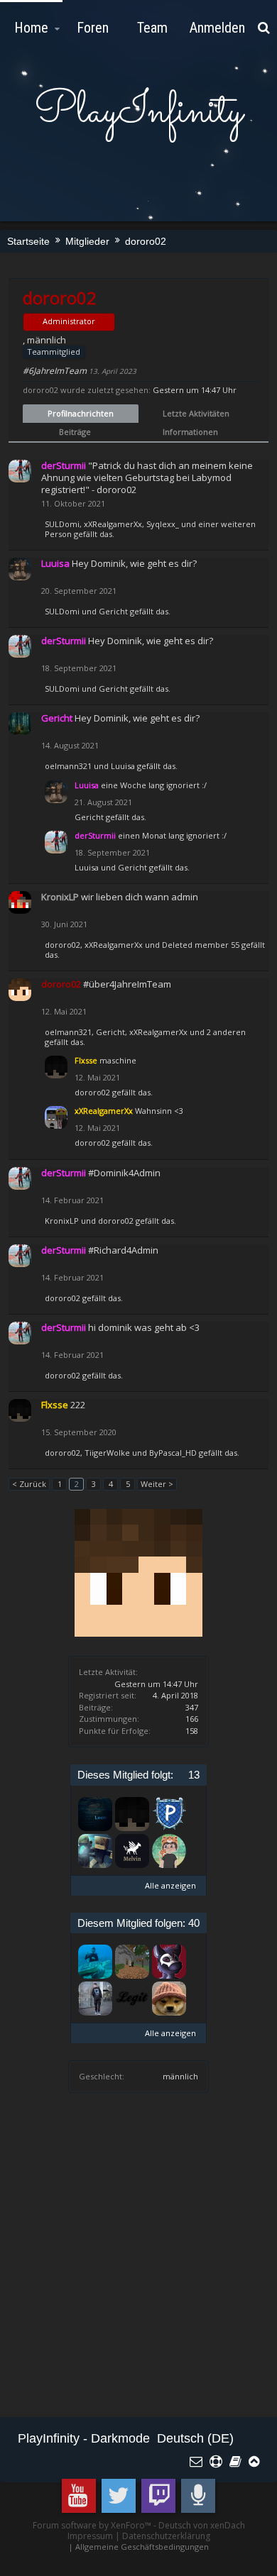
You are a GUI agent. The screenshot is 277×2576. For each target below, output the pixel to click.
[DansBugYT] (95, 1999)
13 (194, 1775)
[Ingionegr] (169, 1999)
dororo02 (63, 945)
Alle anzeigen (170, 1885)
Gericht (113, 611)
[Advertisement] (138, 2262)
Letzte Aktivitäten (196, 413)
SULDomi (62, 524)
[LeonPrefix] (95, 1814)
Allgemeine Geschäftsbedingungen (142, 2547)
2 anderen (226, 1032)
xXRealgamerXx (113, 524)
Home (31, 28)
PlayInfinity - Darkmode (84, 2438)
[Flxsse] (132, 1814)
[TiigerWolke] (169, 1851)
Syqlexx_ (163, 524)
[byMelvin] (132, 1851)
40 (194, 1923)
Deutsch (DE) (195, 2438)
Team (152, 28)
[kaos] (95, 1851)
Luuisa (123, 766)
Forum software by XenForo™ (93, 2525)
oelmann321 (68, 766)
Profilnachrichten (81, 413)
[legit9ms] (132, 1999)
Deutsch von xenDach (202, 2525)
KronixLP (62, 1221)
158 (192, 1731)
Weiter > (157, 1484)
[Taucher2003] (95, 1962)
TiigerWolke (107, 1453)
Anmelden (217, 28)
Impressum (90, 2536)
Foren (93, 28)
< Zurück (29, 1484)
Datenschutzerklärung (166, 2536)
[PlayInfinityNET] (169, 1814)
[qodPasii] (132, 1962)
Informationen (190, 432)
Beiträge (75, 432)
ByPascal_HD (173, 1453)
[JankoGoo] (169, 1962)
